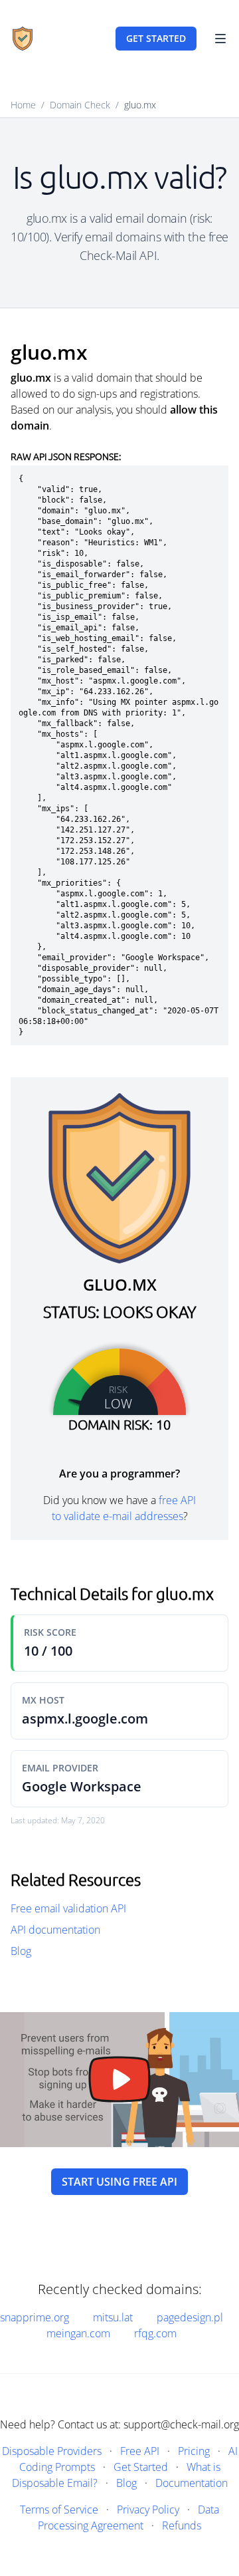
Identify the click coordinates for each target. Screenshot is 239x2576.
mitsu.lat (113, 2317)
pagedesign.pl (190, 2317)
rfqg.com (155, 2333)
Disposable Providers (52, 2451)
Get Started (141, 2467)
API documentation (55, 1930)
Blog (21, 1951)
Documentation (192, 2483)
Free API (140, 2451)
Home (23, 105)
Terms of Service (59, 2510)
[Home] (23, 39)
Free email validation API (68, 1908)
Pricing (194, 2451)
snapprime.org (35, 2317)
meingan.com (78, 2333)
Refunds (182, 2525)
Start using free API (119, 2182)
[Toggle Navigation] (220, 39)
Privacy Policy (148, 2510)
